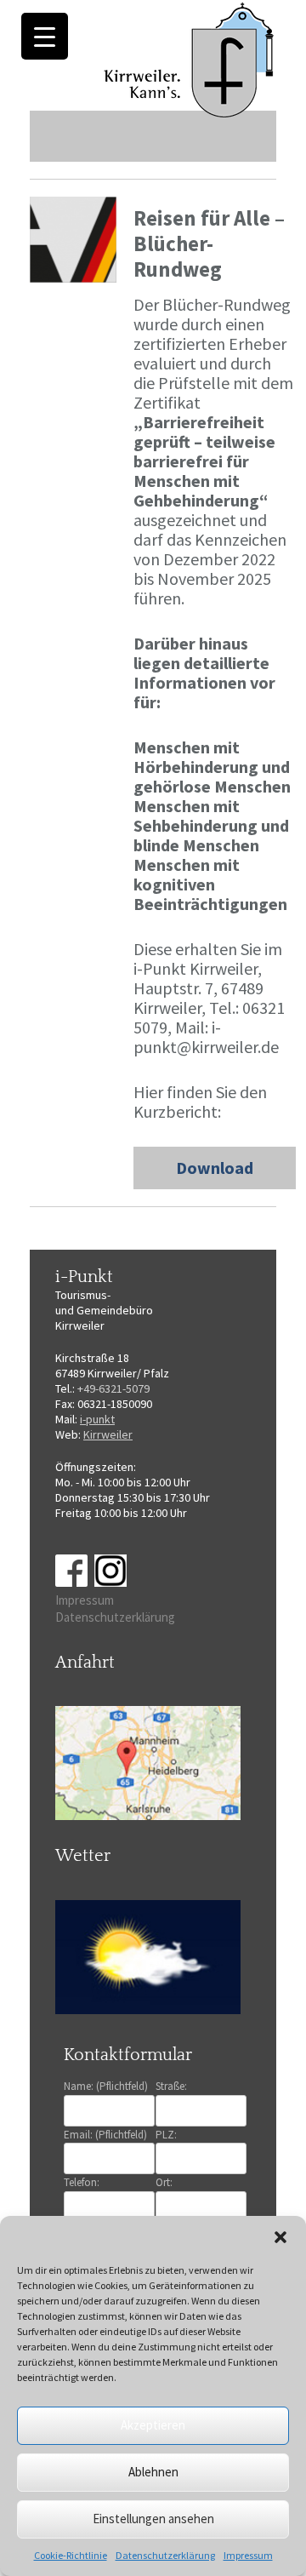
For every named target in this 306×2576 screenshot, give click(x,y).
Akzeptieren (153, 2425)
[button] (280, 2237)
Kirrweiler (108, 1434)
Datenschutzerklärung (165, 2555)
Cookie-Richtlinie (71, 2555)
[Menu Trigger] (45, 36)
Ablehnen (153, 2472)
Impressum (248, 2555)
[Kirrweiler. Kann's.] (190, 59)
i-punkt (97, 1419)
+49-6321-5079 (113, 1388)
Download (215, 1168)
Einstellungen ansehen (153, 2519)
